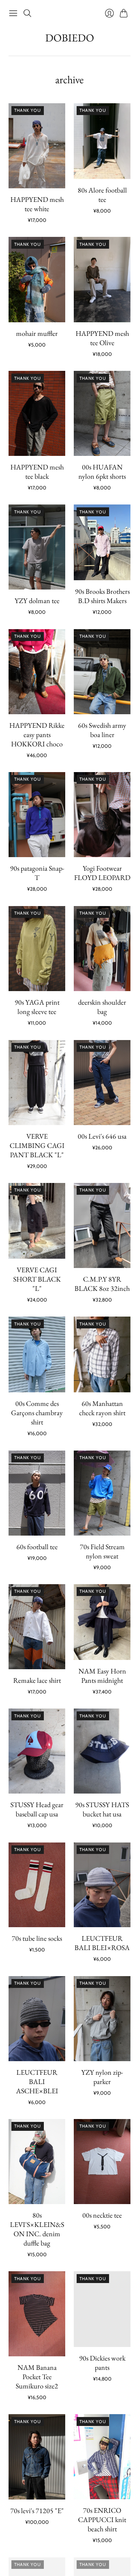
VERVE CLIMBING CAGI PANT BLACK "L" (37, 1145)
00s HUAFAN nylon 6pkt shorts (102, 472)
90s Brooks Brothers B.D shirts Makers (102, 596)
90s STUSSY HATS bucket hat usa (102, 1809)
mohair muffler (37, 333)
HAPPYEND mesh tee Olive (102, 338)
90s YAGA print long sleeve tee (37, 1007)
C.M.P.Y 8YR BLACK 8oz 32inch (102, 1284)
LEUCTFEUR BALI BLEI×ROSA (102, 1943)
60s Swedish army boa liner (102, 730)
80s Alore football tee (102, 195)
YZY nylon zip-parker (102, 2077)
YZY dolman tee (37, 601)
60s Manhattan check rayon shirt (102, 1408)
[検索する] (27, 13)
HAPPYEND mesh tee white (37, 204)
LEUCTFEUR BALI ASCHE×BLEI (37, 2082)
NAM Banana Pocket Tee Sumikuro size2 (37, 2377)
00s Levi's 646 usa (102, 1136)
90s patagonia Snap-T (37, 873)
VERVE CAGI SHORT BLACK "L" (37, 1279)
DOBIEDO (70, 38)
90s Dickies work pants (102, 2363)
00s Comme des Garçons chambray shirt (37, 1413)
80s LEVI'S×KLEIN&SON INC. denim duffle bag (37, 2229)
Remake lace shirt (37, 1680)
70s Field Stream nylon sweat (102, 1551)
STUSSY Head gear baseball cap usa (37, 1809)
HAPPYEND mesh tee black (37, 472)
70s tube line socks (37, 1938)
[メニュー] (13, 13)
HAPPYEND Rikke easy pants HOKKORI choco (37, 735)
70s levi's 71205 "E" (37, 2511)
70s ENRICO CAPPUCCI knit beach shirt (102, 2520)
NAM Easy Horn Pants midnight (102, 1676)
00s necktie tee (102, 2215)
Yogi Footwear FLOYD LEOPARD (102, 873)
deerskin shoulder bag (102, 1007)
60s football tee (37, 1547)
